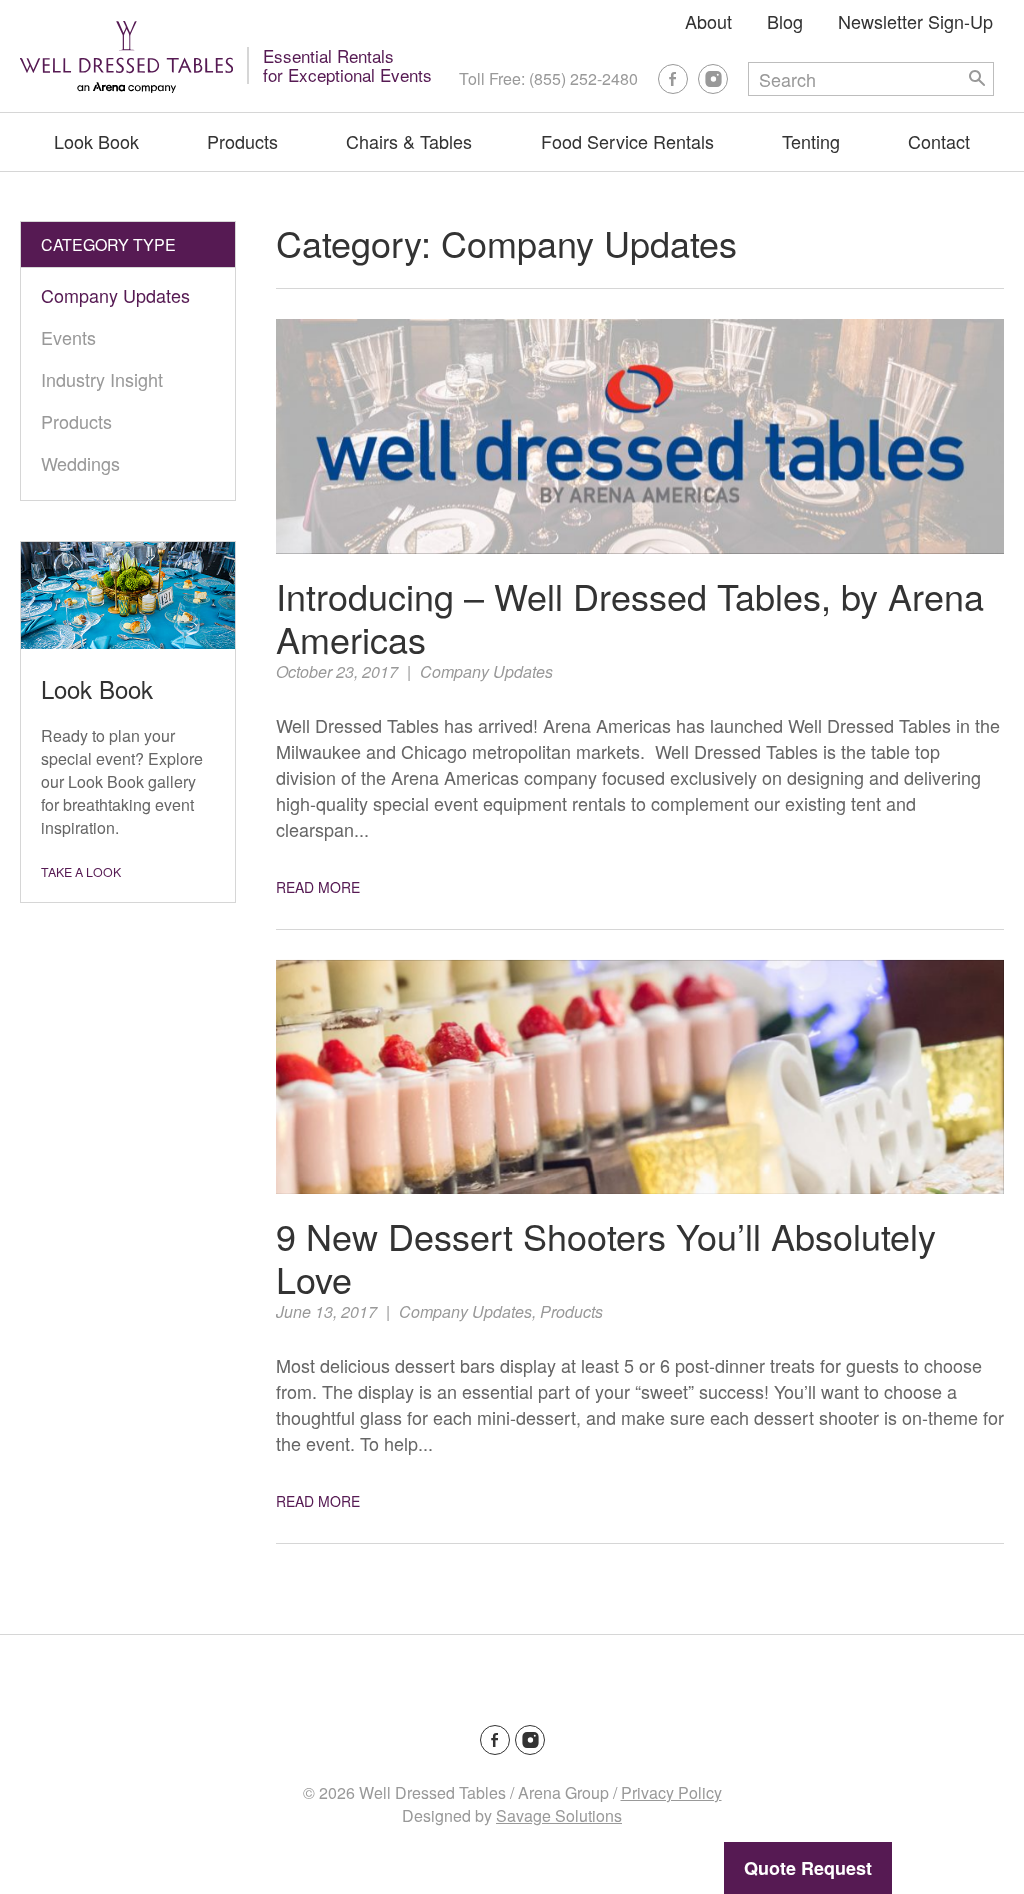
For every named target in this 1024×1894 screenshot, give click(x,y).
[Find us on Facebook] (673, 79)
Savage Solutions (559, 1815)
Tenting (811, 141)
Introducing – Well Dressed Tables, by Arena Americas (630, 617)
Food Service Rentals (627, 141)
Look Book (96, 141)
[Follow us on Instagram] (713, 79)
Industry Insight (102, 379)
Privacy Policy (671, 1792)
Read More (318, 887)
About (708, 21)
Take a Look (81, 872)
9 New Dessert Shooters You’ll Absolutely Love (606, 1257)
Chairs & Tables (409, 141)
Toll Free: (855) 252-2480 (548, 78)
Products (242, 141)
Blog (785, 21)
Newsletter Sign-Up (915, 21)
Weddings (80, 463)
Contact (939, 141)
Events (68, 337)
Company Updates (486, 671)
